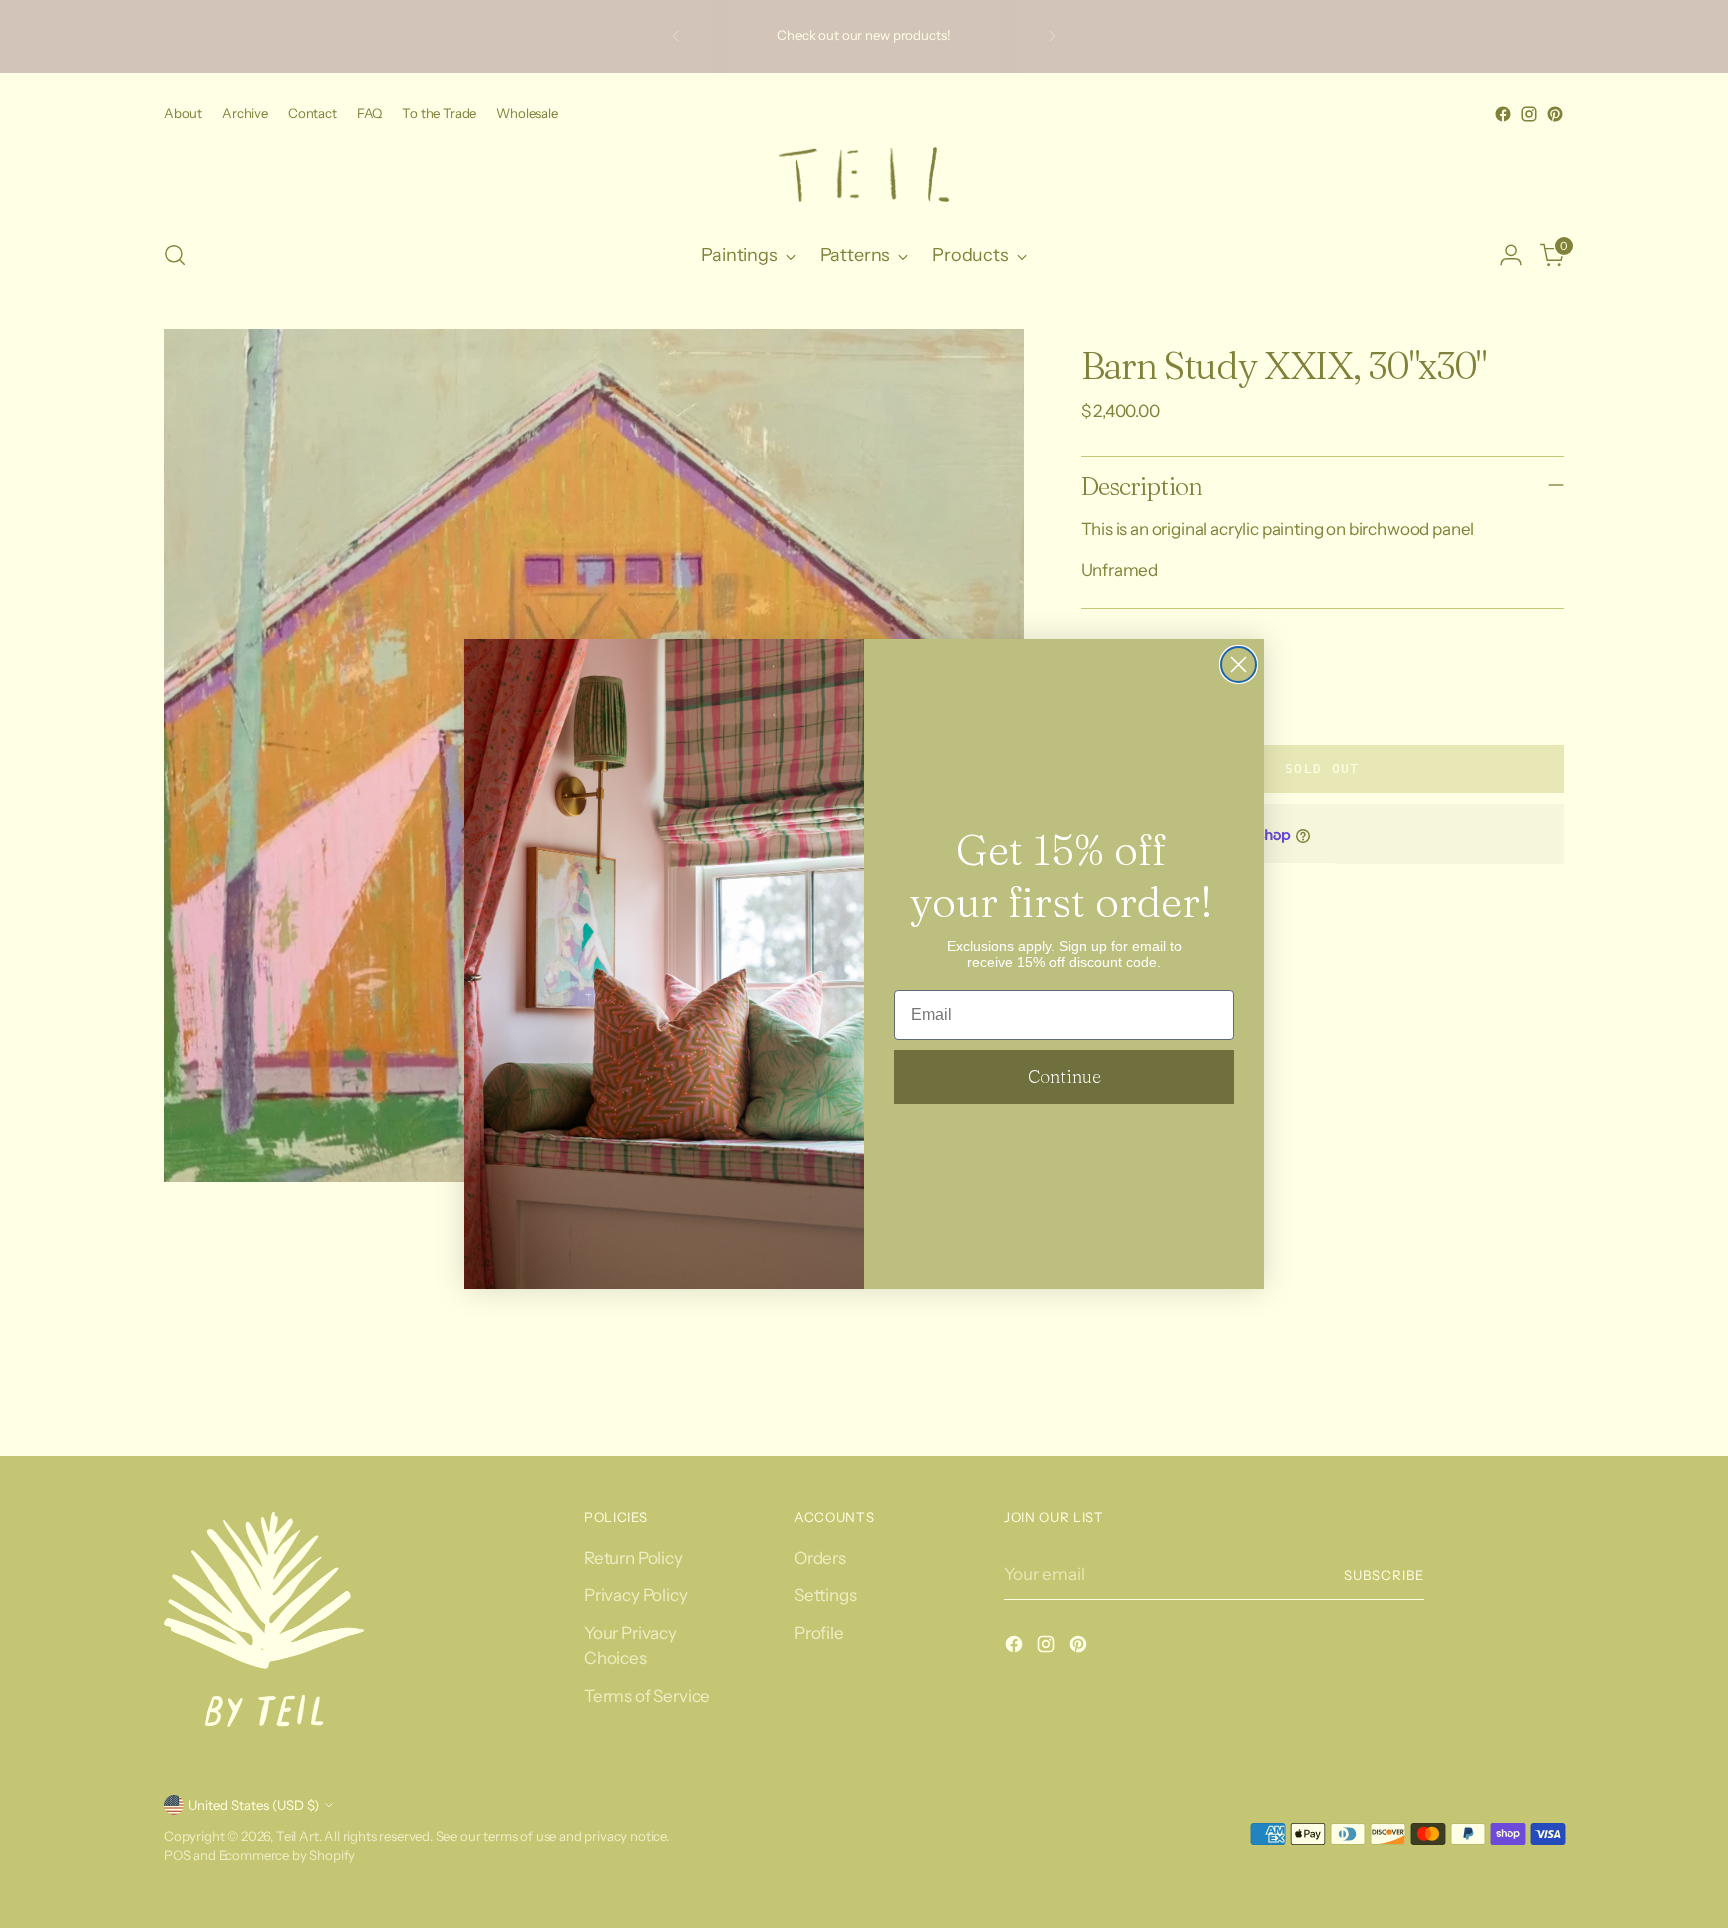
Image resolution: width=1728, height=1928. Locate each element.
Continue (1064, 1076)
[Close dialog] (1238, 664)
